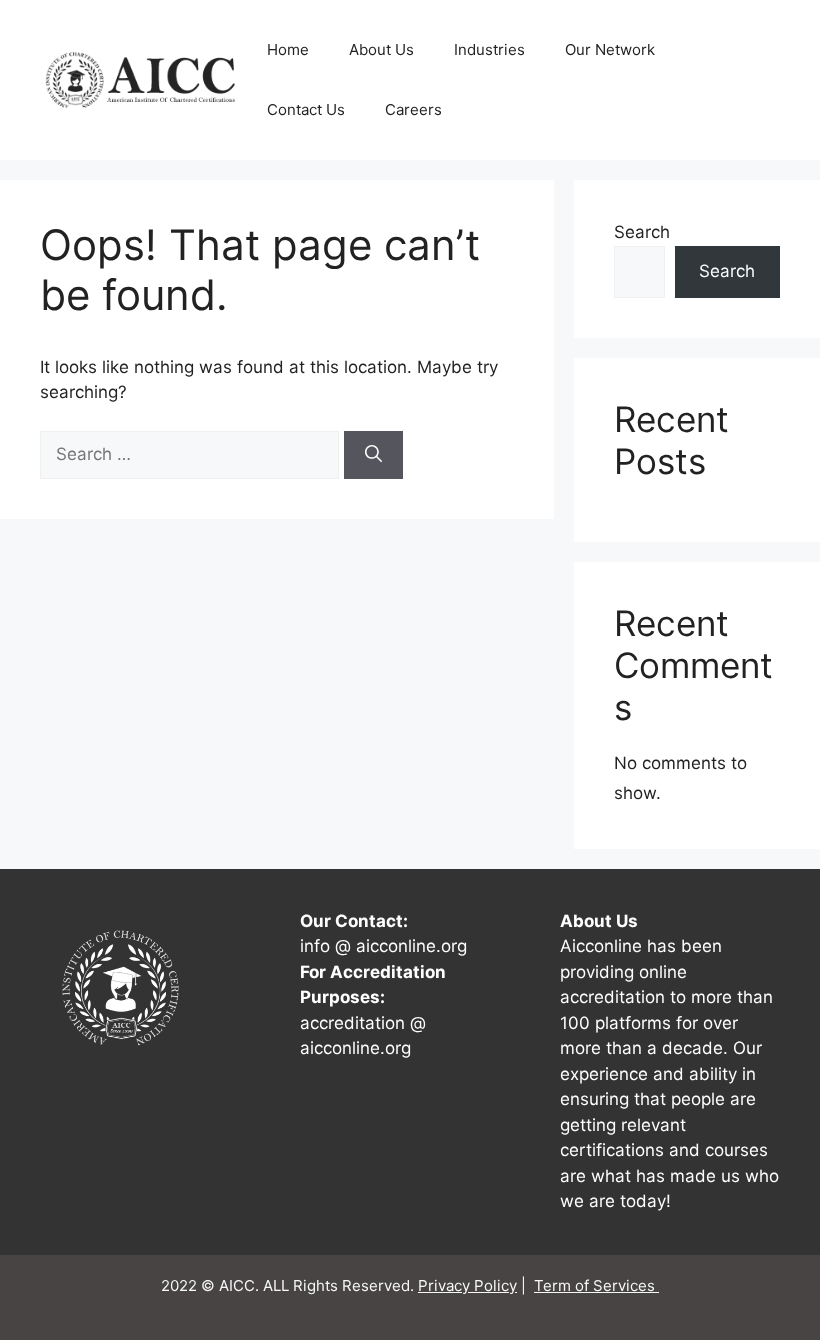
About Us (381, 49)
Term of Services (596, 1285)
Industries (489, 49)
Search (642, 232)
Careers (413, 109)
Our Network (610, 49)
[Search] (373, 455)
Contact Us (306, 109)
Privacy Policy (467, 1285)
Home (288, 49)
